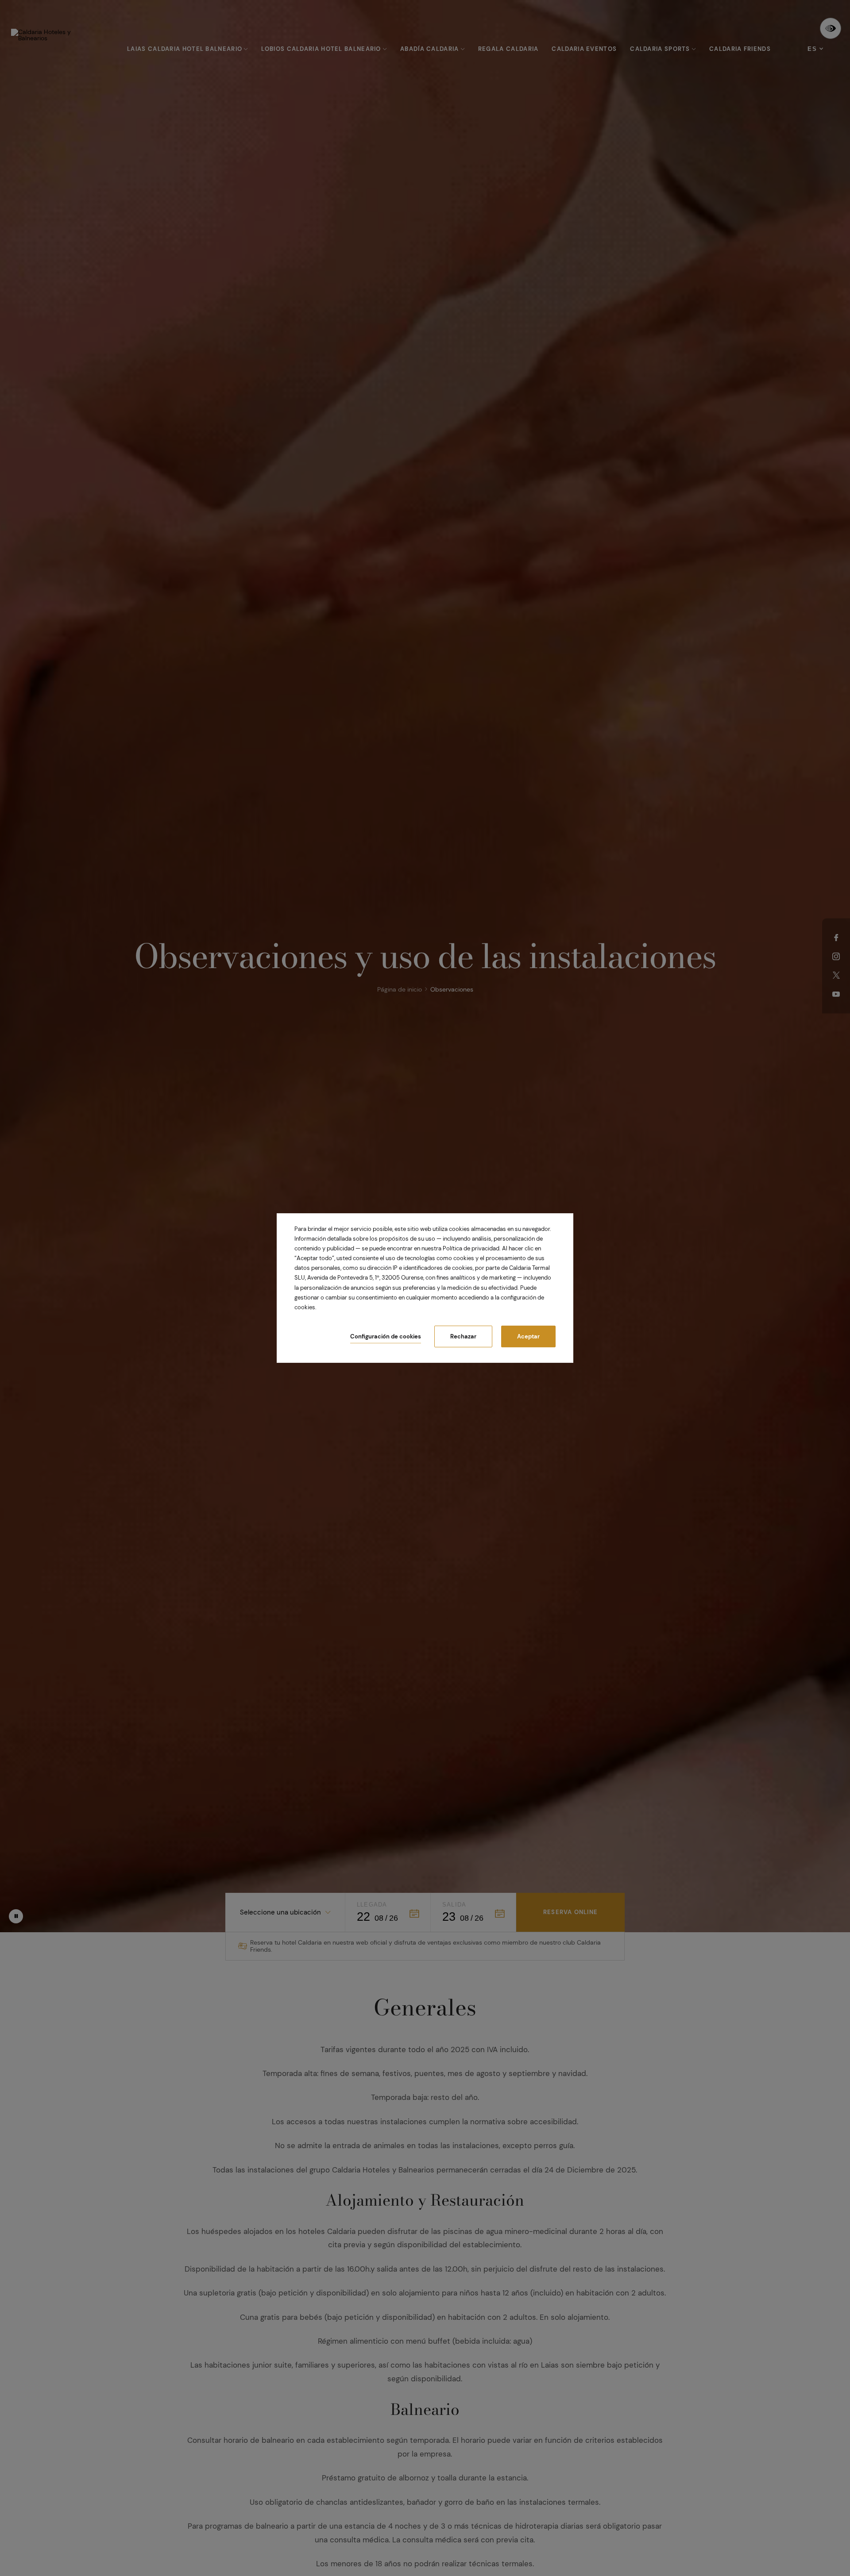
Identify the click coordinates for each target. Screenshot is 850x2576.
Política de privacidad (471, 1248)
